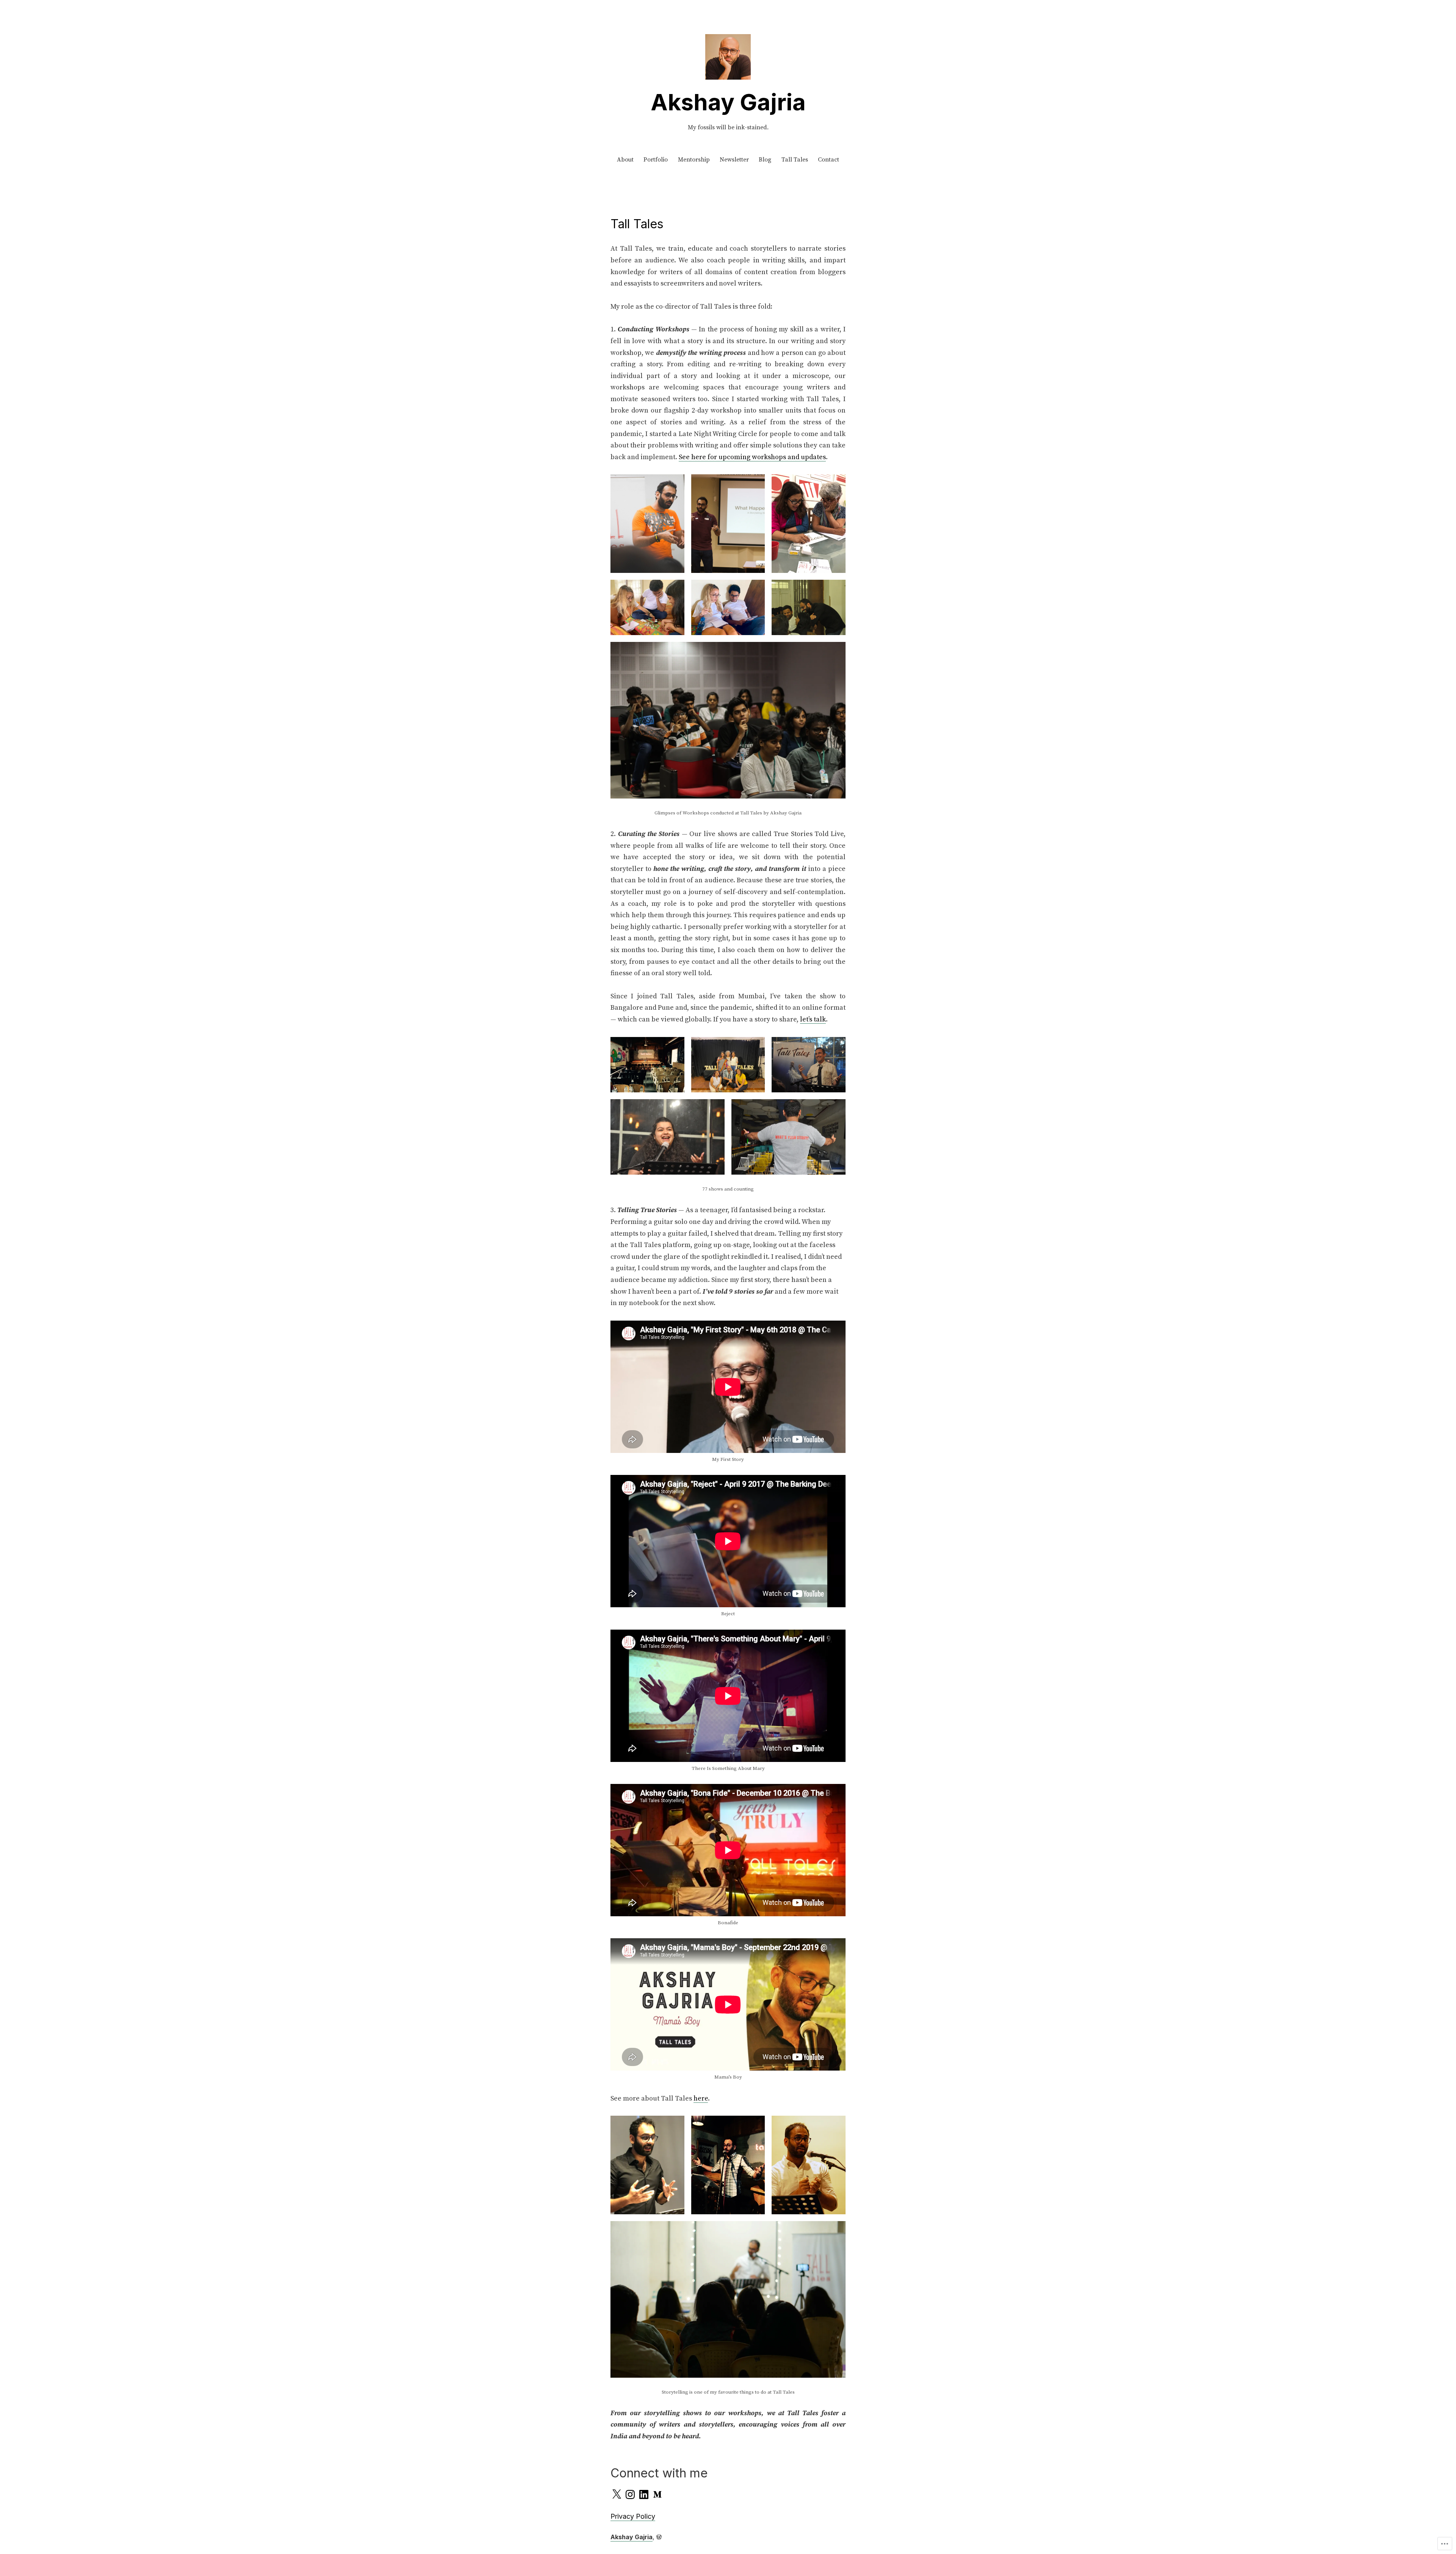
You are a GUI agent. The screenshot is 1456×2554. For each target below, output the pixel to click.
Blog (765, 160)
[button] (647, 524)
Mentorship (694, 160)
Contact (828, 160)
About (625, 160)
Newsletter (734, 160)
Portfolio (656, 160)
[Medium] (657, 2494)
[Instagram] (630, 2494)
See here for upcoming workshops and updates (752, 457)
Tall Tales (795, 160)
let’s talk (813, 1019)
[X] (617, 2494)
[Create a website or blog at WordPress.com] (659, 2537)
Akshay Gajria (728, 102)
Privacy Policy (633, 2516)
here (701, 2098)
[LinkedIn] (644, 2494)
